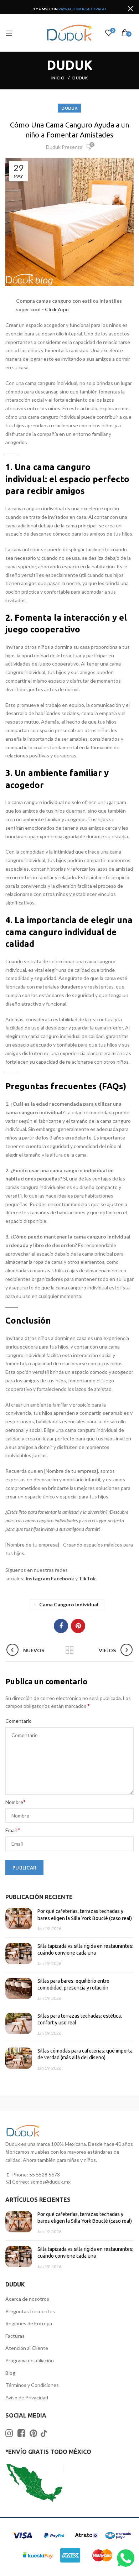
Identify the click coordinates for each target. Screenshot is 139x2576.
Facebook (63, 1578)
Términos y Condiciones (32, 2385)
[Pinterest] (78, 1626)
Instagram (38, 1578)
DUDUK (80, 78)
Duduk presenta (64, 147)
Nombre (16, 1802)
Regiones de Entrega (29, 2323)
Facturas (15, 2336)
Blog (10, 2373)
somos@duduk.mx (50, 2182)
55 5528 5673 (45, 2175)
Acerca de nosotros (27, 2299)
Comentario (19, 1721)
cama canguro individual (69, 1604)
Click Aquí (57, 309)
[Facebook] (61, 1626)
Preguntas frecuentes (30, 2311)
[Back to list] (69, 1651)
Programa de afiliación (30, 2360)
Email (13, 1830)
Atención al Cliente (27, 2348)
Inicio (58, 78)
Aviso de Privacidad (27, 2397)
